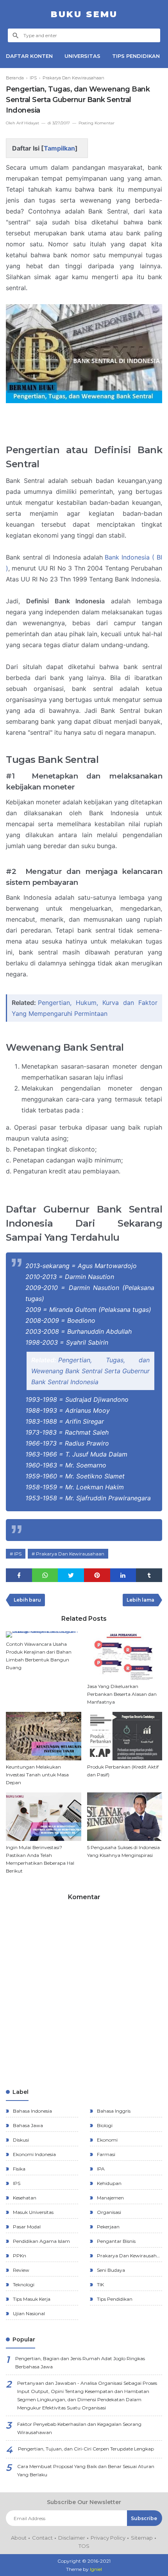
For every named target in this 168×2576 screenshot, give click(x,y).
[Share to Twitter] (71, 1575)
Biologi (104, 2125)
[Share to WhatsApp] (45, 1575)
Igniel (96, 2569)
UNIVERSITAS (82, 56)
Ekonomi (107, 2140)
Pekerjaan (108, 2227)
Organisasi (108, 2212)
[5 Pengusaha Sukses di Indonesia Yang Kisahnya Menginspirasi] (125, 1817)
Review (21, 2270)
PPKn (19, 2256)
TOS (84, 2546)
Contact (42, 2538)
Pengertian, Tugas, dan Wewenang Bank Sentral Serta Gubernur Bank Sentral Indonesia (90, 1371)
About (19, 2538)
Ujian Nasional (28, 2313)
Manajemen (110, 2198)
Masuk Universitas (33, 2212)
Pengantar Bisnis (116, 2241)
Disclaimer (72, 2538)
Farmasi (105, 2154)
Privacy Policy (108, 2538)
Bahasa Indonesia (32, 2111)
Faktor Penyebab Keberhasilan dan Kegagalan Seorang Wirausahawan (79, 2428)
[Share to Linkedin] (123, 1575)
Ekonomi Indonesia (34, 2154)
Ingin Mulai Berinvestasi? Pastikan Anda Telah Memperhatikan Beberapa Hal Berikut (40, 1859)
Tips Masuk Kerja (31, 2299)
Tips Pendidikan (114, 2299)
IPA (100, 2169)
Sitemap (142, 2538)
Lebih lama (140, 1600)
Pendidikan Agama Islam (41, 2241)
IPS (18, 1554)
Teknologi (23, 2284)
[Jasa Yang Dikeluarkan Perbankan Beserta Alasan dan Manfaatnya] (125, 1656)
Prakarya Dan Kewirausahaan (70, 1554)
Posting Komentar (97, 123)
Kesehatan (24, 2198)
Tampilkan (59, 148)
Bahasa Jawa (27, 2125)
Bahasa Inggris (113, 2111)
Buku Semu (84, 14)
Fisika (19, 2169)
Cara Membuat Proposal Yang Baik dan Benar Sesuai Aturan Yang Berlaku (86, 2470)
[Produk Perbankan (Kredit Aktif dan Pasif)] (125, 1736)
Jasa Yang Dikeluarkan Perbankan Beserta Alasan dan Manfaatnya (122, 1694)
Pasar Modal (26, 2227)
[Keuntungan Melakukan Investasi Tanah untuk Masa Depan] (44, 1736)
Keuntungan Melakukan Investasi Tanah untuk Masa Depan (37, 1775)
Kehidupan (109, 2183)
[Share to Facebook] (19, 1575)
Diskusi (20, 2140)
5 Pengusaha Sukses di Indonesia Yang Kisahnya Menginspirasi (123, 1851)
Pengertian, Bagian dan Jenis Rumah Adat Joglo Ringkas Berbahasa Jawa (80, 2363)
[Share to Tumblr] (149, 1575)
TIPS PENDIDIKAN (136, 56)
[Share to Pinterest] (97, 1575)
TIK (100, 2284)
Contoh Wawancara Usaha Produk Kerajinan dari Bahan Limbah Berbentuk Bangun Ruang (39, 1656)
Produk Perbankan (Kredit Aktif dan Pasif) (123, 1771)
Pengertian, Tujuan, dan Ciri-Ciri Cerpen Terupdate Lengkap (86, 2449)
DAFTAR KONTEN (29, 56)
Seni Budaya (110, 2270)
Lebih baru (27, 1600)
